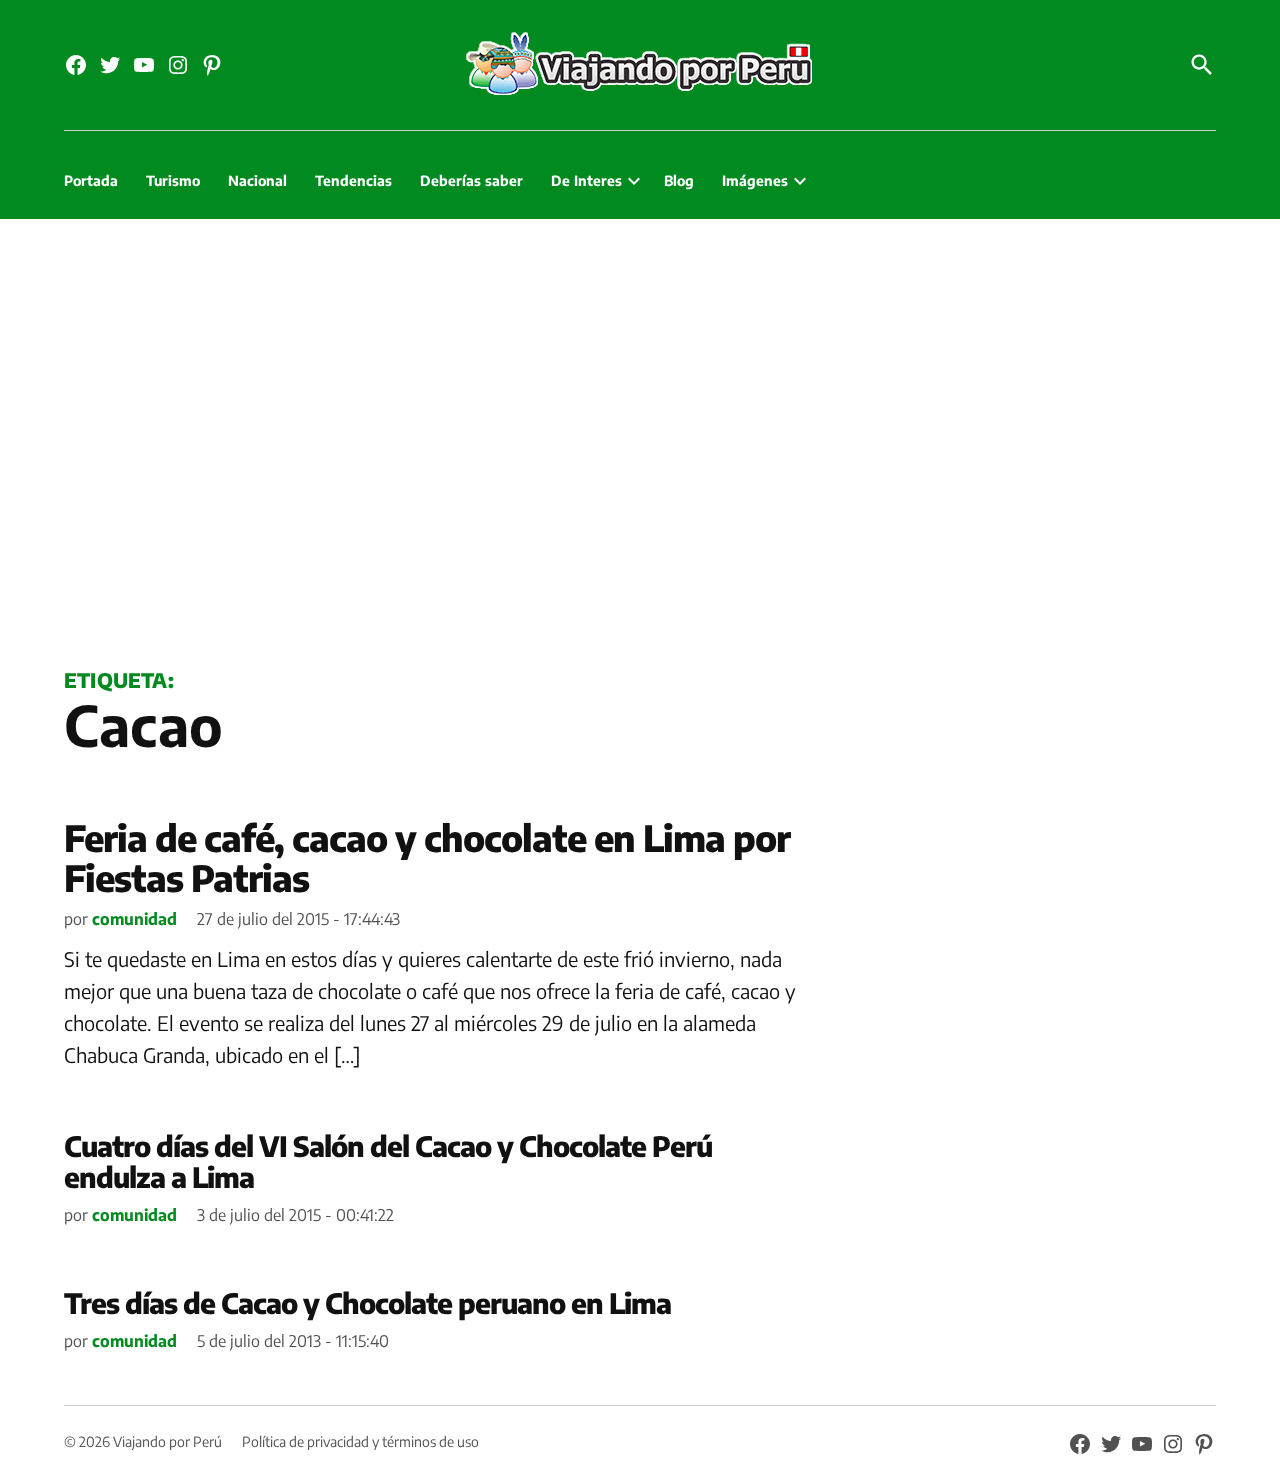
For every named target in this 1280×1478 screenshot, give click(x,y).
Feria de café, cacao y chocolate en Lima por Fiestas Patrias (427, 857)
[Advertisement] (640, 439)
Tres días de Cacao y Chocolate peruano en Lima (367, 1302)
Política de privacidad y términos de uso (360, 1441)
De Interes (586, 180)
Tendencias (353, 180)
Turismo (173, 180)
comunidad (134, 919)
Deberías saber (471, 180)
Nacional (257, 180)
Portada (91, 180)
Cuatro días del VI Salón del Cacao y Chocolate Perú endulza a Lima (388, 1161)
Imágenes (755, 180)
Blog (679, 180)
